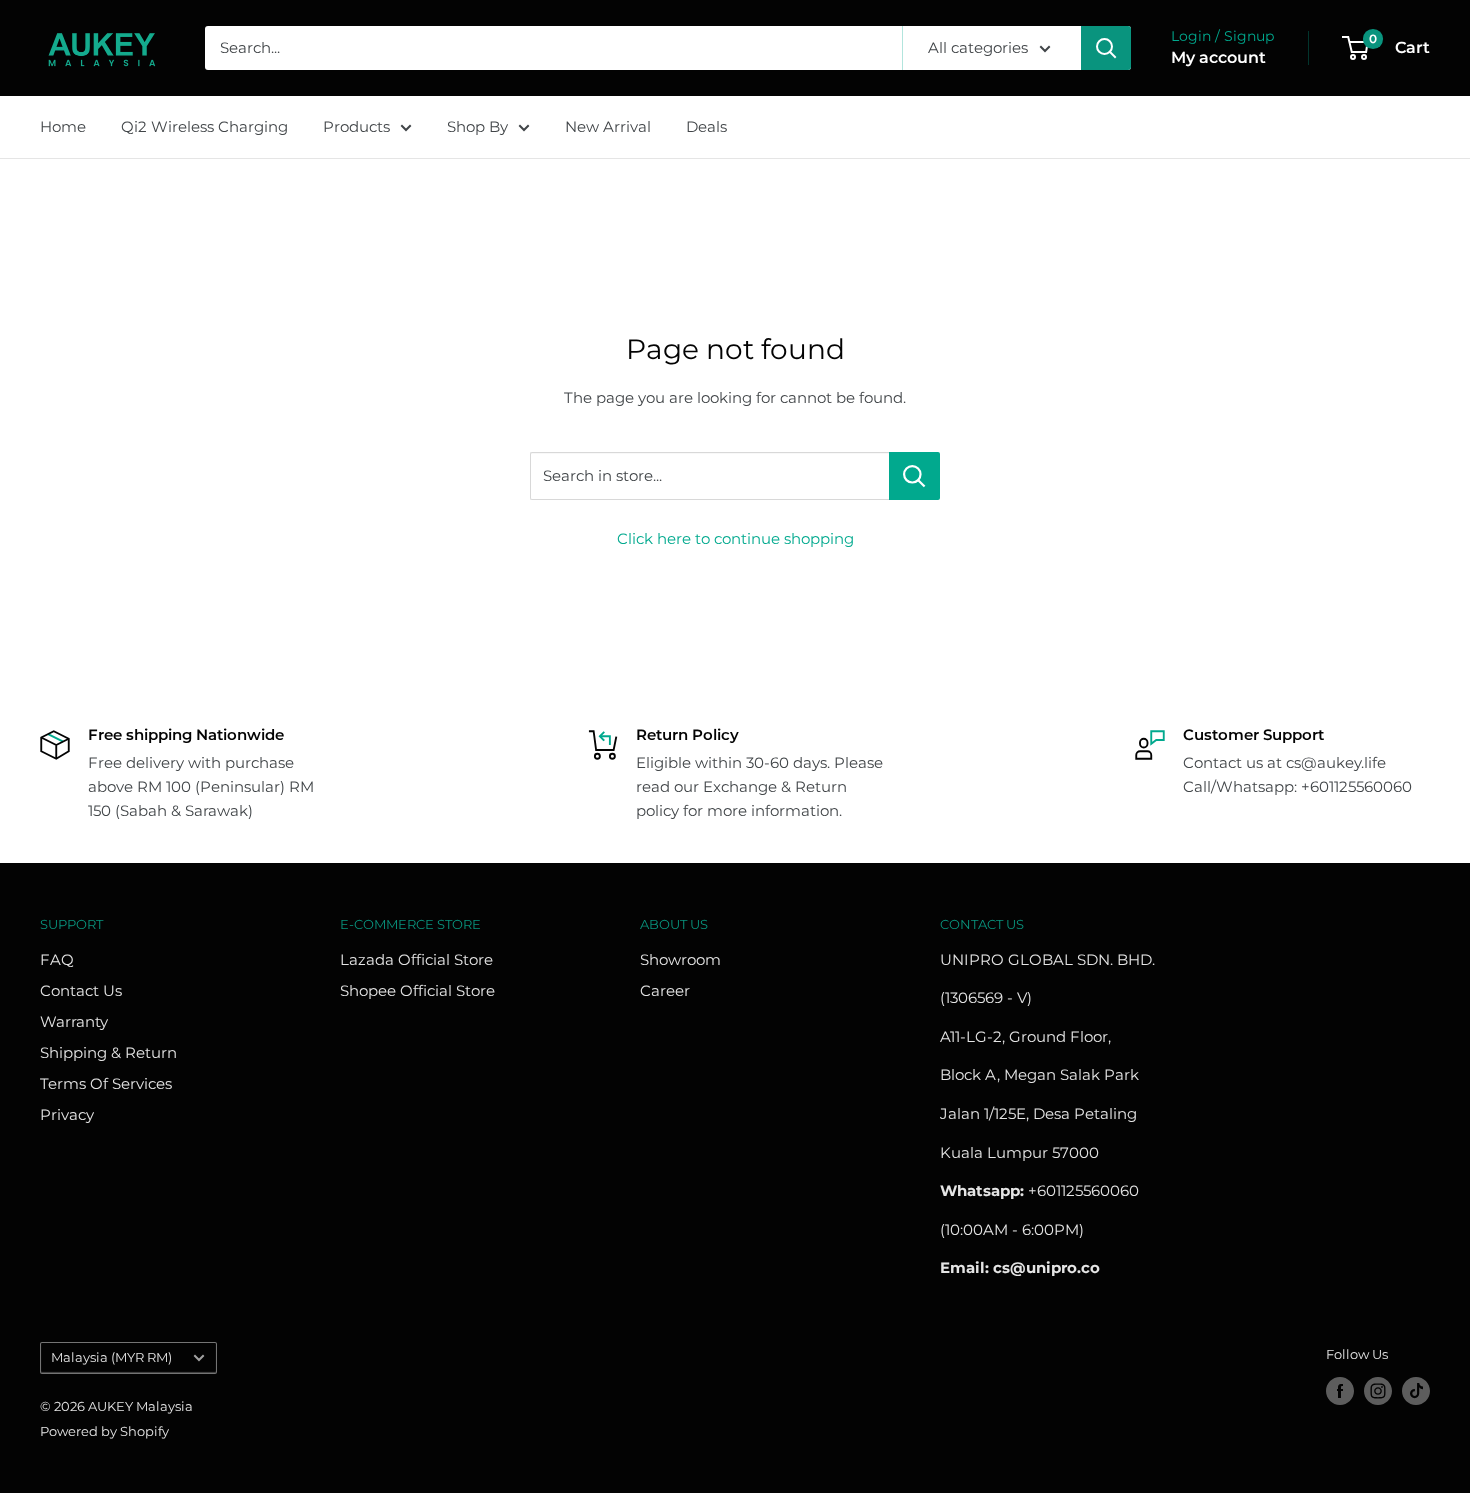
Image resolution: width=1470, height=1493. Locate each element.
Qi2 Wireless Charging (204, 126)
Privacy (67, 1114)
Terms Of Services (106, 1083)
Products (356, 126)
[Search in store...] (914, 476)
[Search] (1106, 48)
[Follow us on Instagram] (1378, 1391)
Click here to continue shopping (735, 538)
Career (665, 990)
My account (1218, 57)
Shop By (477, 126)
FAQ (57, 959)
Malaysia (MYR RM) (111, 1357)
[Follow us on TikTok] (1416, 1391)
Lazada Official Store (416, 959)
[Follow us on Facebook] (1340, 1391)
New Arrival (608, 126)
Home (63, 126)
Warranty (74, 1021)
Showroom (680, 959)
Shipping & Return (108, 1052)
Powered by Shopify (104, 1431)
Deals (706, 126)
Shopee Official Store (417, 990)
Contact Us (81, 990)
